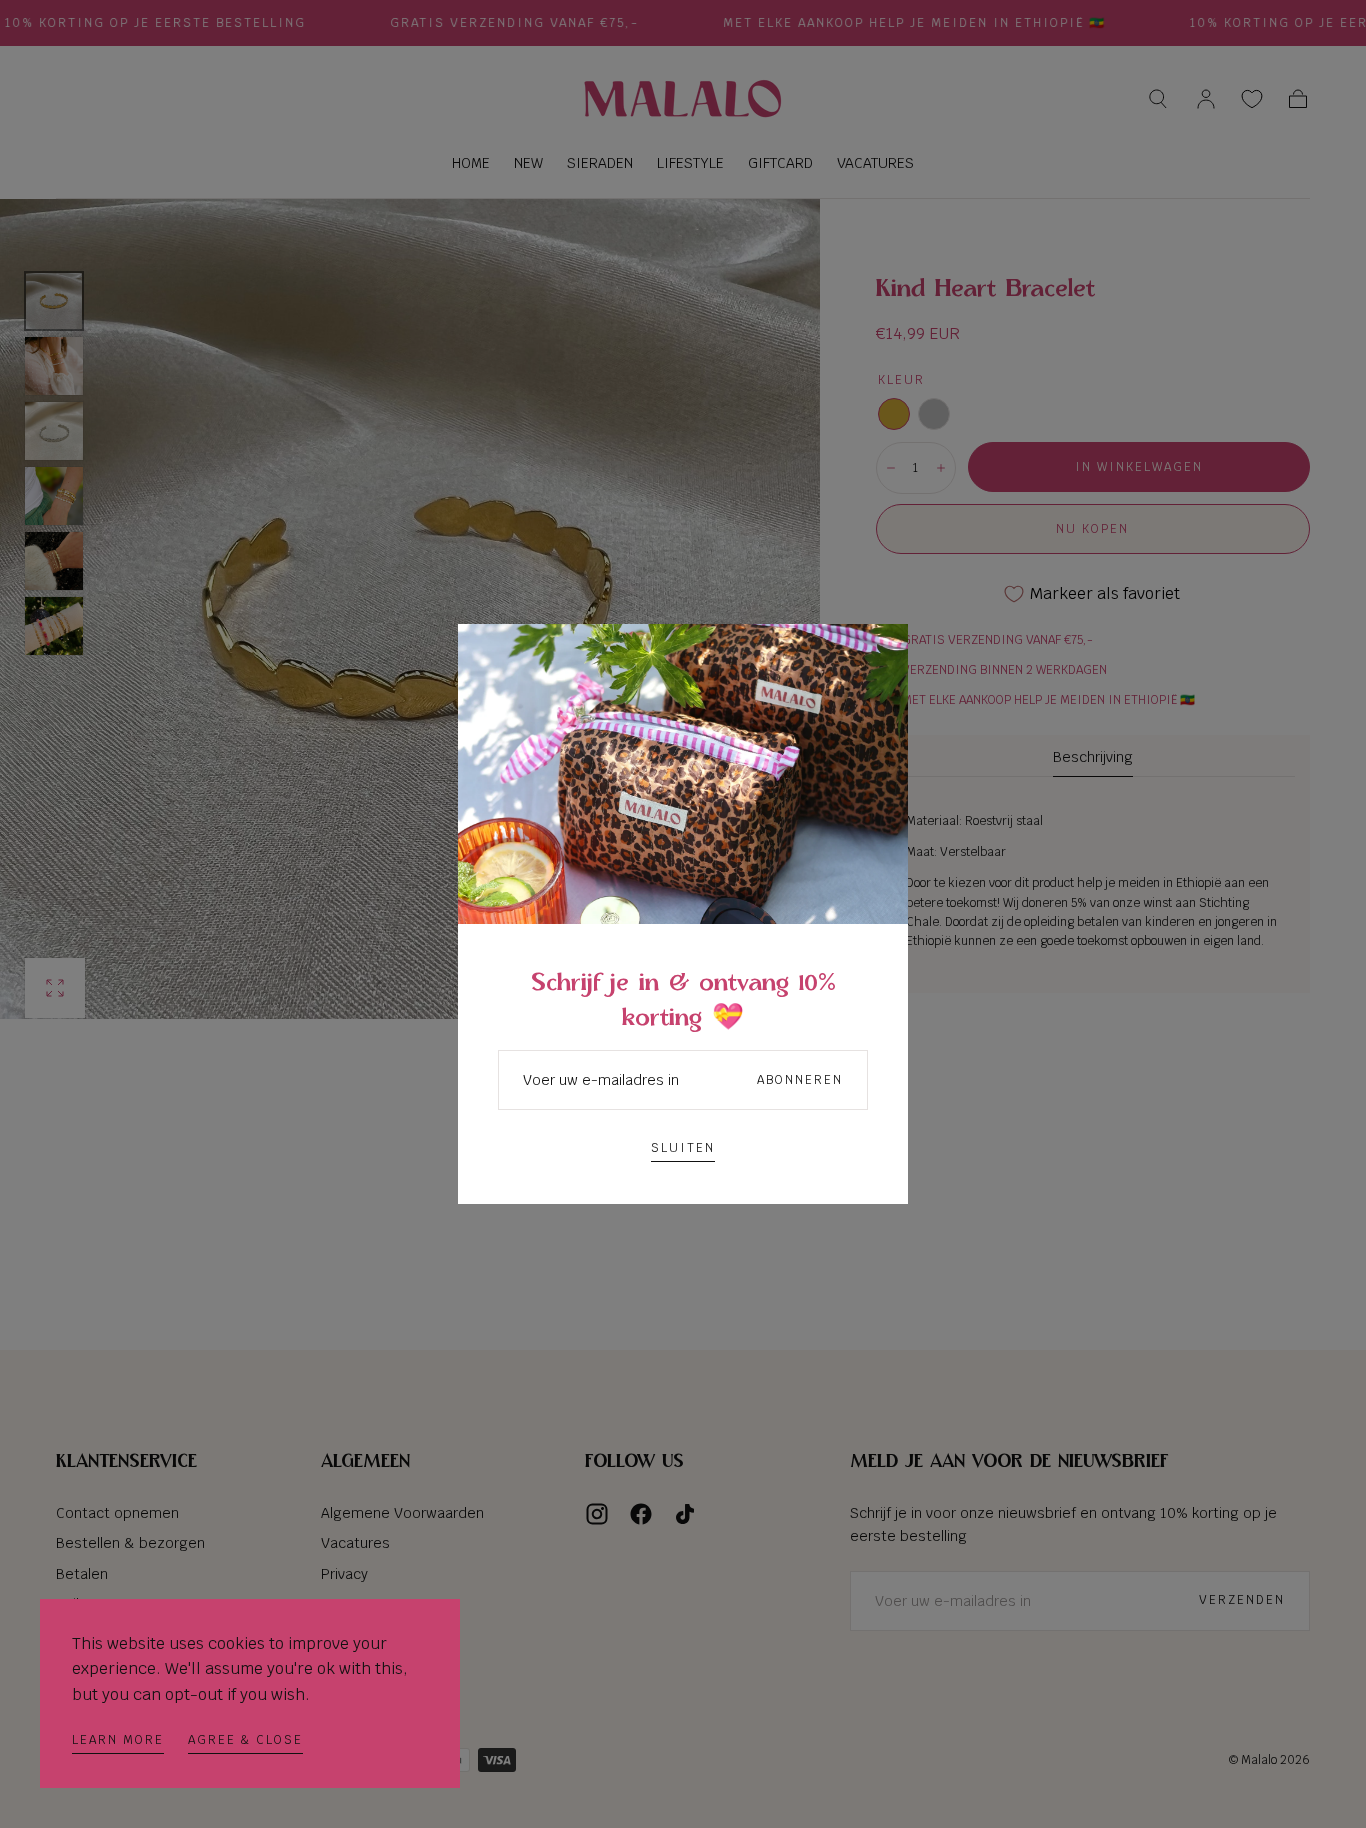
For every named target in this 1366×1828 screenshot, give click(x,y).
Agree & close (245, 1740)
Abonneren (800, 1080)
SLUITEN (683, 1148)
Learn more (118, 1740)
